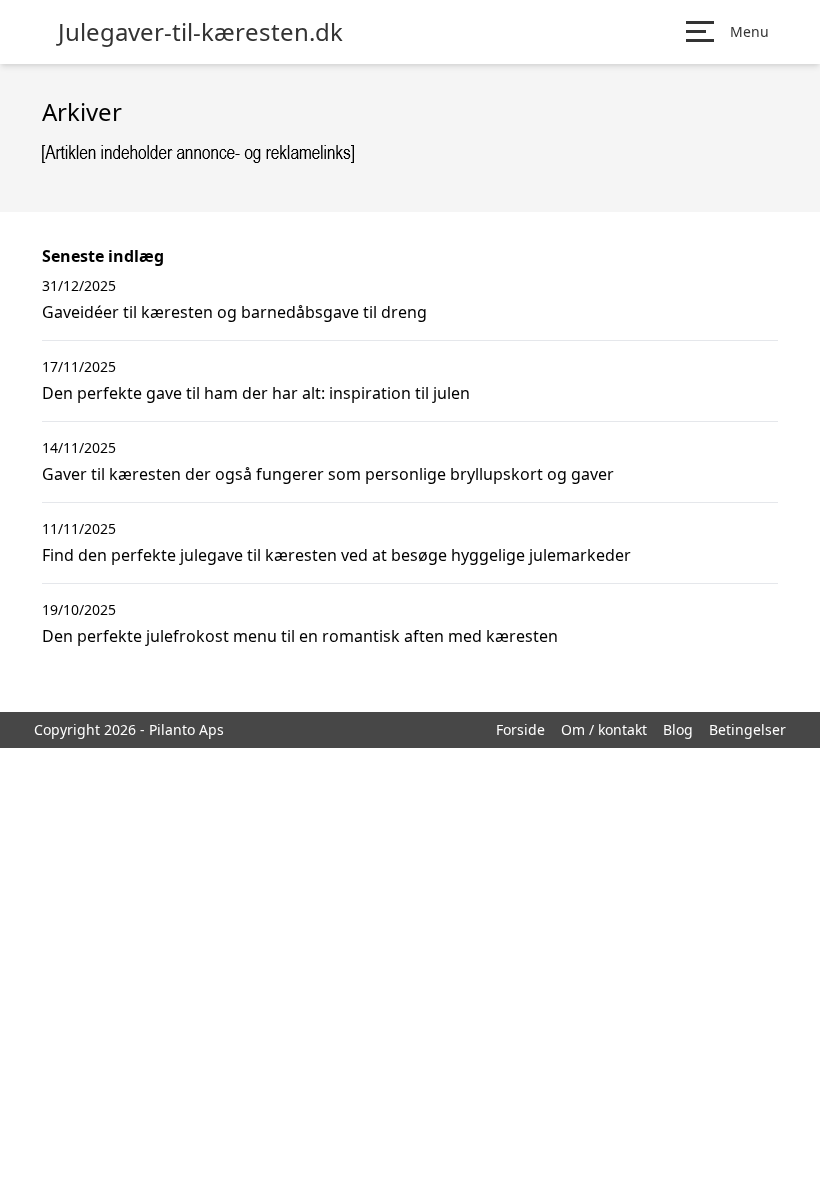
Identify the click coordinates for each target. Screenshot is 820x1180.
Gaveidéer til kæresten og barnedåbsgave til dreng (234, 312)
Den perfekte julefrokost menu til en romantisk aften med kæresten (300, 636)
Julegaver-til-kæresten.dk (200, 32)
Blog (678, 729)
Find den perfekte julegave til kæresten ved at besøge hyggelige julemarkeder (336, 555)
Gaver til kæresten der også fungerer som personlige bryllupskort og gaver (328, 474)
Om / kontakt (604, 729)
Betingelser (747, 729)
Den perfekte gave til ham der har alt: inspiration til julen (256, 393)
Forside (520, 729)
